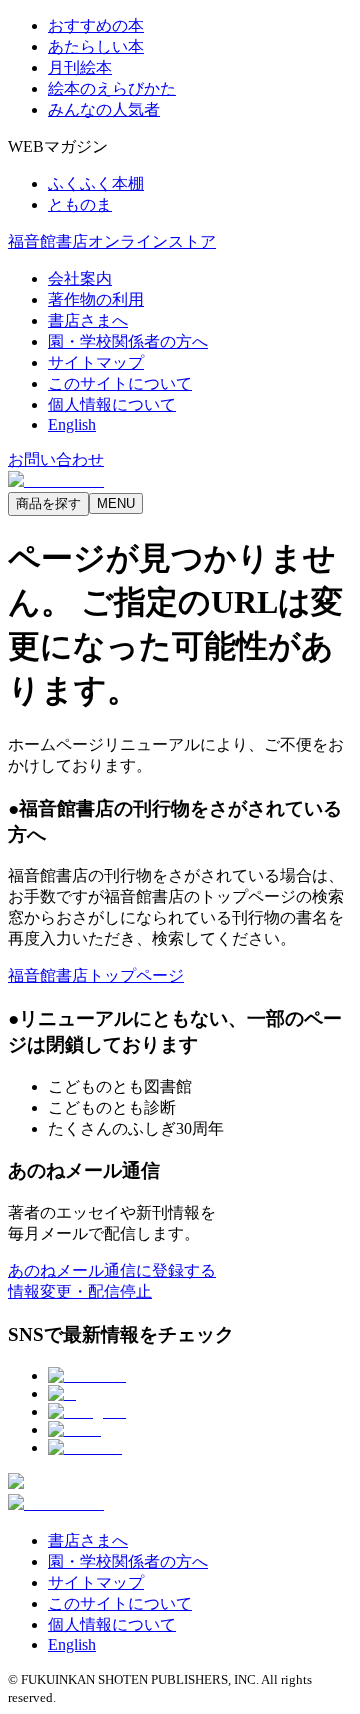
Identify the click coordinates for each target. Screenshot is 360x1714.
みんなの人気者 (104, 109)
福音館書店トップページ (96, 975)
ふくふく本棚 (96, 183)
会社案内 (80, 278)
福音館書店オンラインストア (112, 241)
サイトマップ (96, 362)
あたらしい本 (96, 46)
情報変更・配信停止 (80, 1291)
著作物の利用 (96, 299)
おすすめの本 (96, 25)
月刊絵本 (80, 67)
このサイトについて (120, 383)
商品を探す (48, 503)
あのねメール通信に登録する (112, 1270)
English (72, 424)
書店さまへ (88, 320)
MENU (116, 503)
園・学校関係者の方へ (128, 341)
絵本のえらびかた (112, 88)
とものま (80, 204)
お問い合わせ (56, 459)
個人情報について (112, 404)
